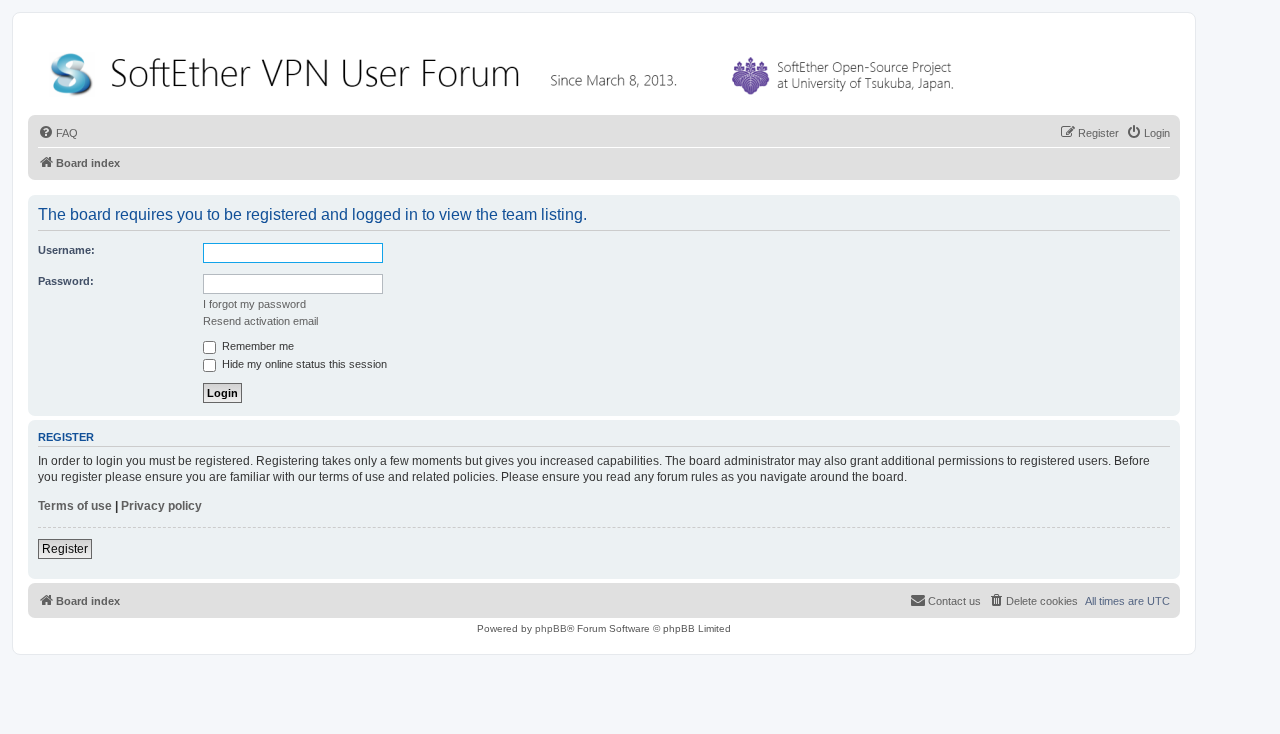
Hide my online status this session (303, 364)
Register (65, 549)
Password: (66, 281)
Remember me (256, 346)
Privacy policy (161, 506)
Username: (66, 250)
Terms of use (75, 506)
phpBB (551, 628)
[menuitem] (58, 133)
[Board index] (506, 69)
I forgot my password (254, 304)
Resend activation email (260, 321)
